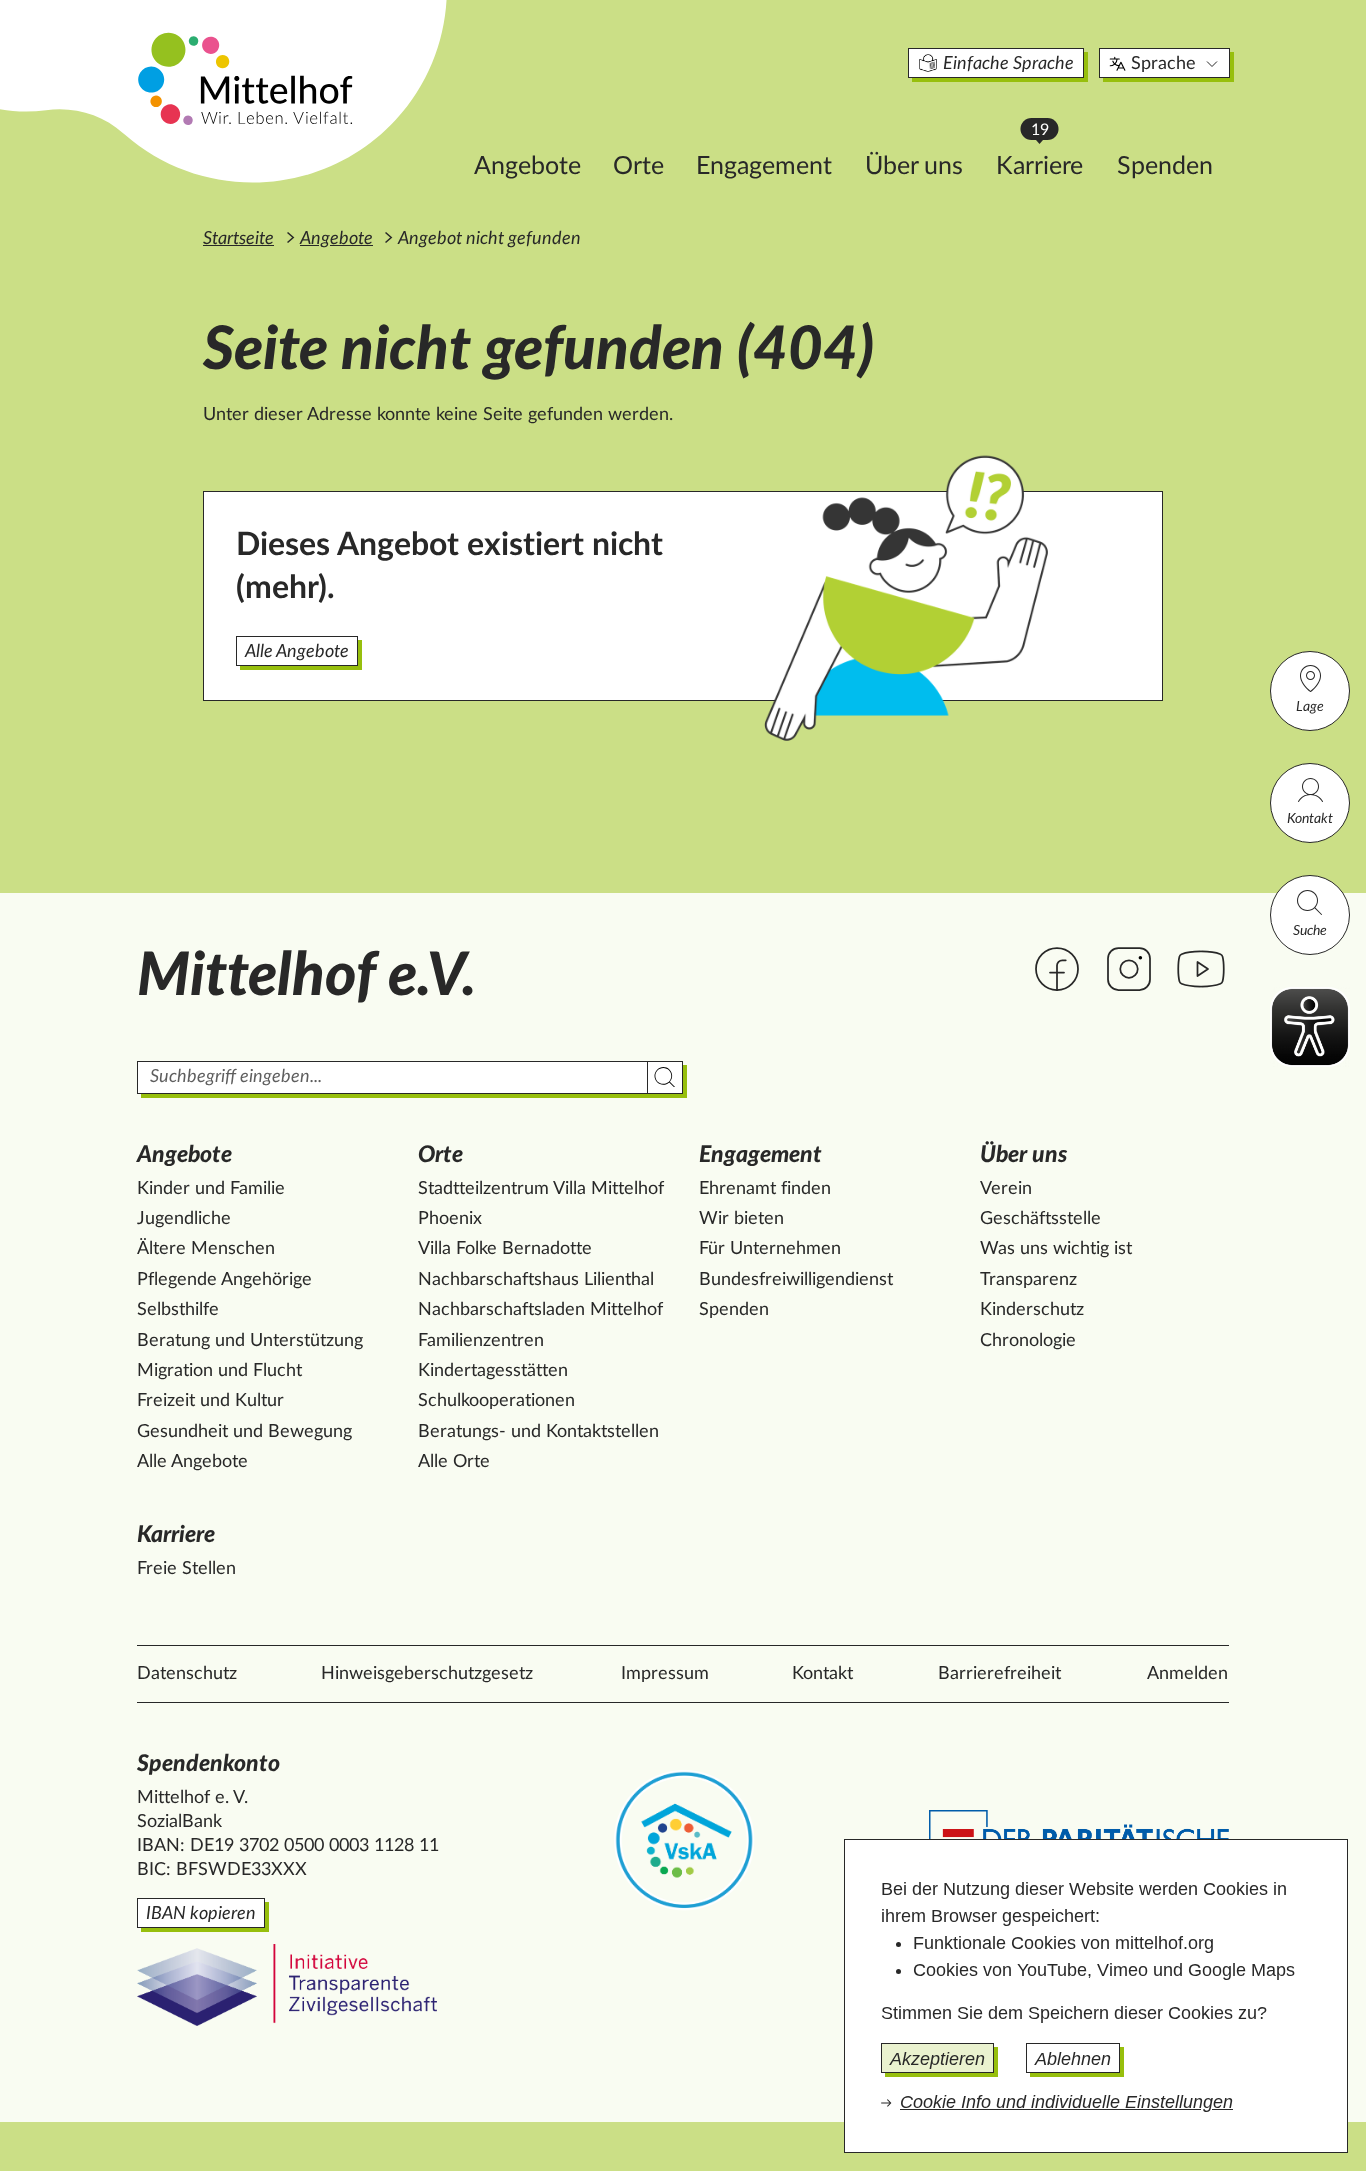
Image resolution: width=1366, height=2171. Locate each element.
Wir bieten (741, 1219)
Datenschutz (187, 1674)
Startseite (238, 239)
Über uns (914, 166)
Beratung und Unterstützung (250, 1341)
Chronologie (1028, 1341)
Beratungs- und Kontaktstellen (538, 1432)
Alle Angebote (297, 652)
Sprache (1163, 64)
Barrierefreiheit (999, 1674)
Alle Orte (454, 1462)
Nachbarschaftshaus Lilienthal (536, 1280)
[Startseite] (248, 78)
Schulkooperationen (496, 1401)
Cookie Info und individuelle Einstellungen (1066, 2102)
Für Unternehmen (770, 1249)
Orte (638, 166)
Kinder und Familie (211, 1189)
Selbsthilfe (178, 1310)
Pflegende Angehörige (224, 1280)
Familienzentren (481, 1341)
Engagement (764, 166)
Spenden (1165, 166)
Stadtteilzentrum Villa (541, 1189)
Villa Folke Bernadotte (505, 1249)
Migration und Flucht (219, 1371)
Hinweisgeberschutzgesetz (427, 1674)
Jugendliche (184, 1219)
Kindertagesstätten (493, 1371)
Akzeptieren (937, 2059)
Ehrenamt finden (765, 1189)
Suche (1310, 931)
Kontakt (1310, 819)
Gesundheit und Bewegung (244, 1432)
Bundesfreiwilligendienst (796, 1280)
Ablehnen (1073, 2059)
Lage (1310, 707)
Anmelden (1187, 1674)
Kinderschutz (1032, 1310)
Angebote (527, 166)
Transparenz (1028, 1280)
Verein (1006, 1189)
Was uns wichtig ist (1056, 1249)
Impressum (665, 1674)
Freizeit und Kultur (210, 1401)
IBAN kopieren (201, 1914)
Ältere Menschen (206, 1249)
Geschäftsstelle (1040, 1219)
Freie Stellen (186, 1569)
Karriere (1049, 160)
